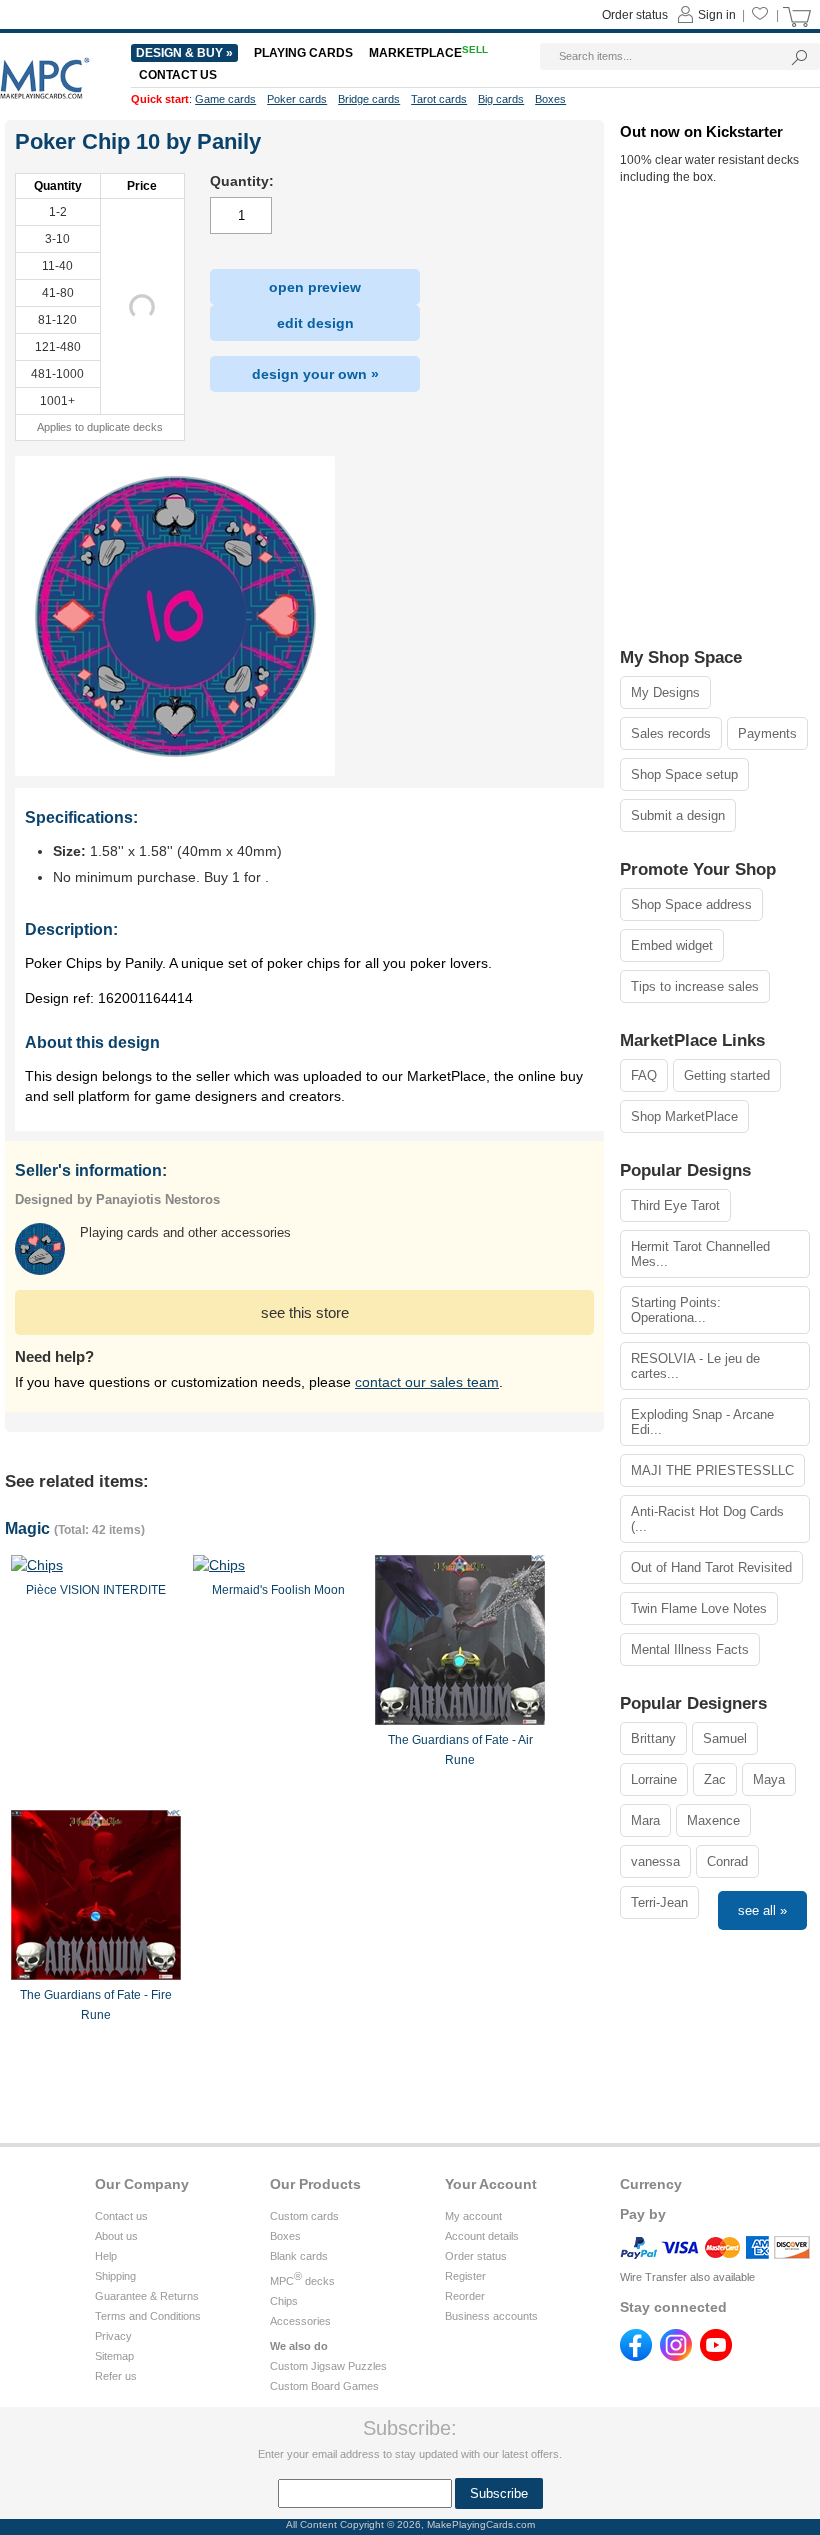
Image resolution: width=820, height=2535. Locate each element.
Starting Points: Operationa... (676, 1310)
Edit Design (315, 323)
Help (106, 2256)
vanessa (655, 1861)
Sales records (671, 733)
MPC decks (302, 2281)
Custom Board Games (324, 2386)
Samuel (725, 1738)
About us (116, 2236)
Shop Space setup (684, 774)
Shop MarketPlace (684, 1116)
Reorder (465, 2296)
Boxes (285, 2236)
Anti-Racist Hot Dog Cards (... (707, 1519)
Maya (769, 1779)
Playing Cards (303, 53)
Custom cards (304, 2216)
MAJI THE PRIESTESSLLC (712, 1470)
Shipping (115, 2276)
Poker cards (297, 99)
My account (473, 2216)
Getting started (727, 1075)
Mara (645, 1820)
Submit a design (678, 815)
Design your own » (315, 374)
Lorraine (654, 1779)
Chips (284, 2301)
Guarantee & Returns (147, 2296)
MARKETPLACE (428, 53)
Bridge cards (369, 99)
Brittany (653, 1738)
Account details (482, 2236)
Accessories (300, 2321)
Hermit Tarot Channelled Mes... (700, 1254)
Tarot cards (439, 99)
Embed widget (672, 945)
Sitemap (114, 2356)
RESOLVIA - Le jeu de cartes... (695, 1366)
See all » (762, 1910)
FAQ (644, 1075)
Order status (476, 2256)
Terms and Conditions (148, 2316)
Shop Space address (691, 904)
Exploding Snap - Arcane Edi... (702, 1422)
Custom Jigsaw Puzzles (328, 2366)
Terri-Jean (659, 1902)
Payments (767, 733)
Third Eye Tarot (675, 1205)
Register (465, 2276)
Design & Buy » (184, 53)
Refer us (116, 2376)
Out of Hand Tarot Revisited (711, 1567)
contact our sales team (427, 1382)
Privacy (113, 2336)
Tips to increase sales (695, 986)
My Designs (665, 692)
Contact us (121, 2216)
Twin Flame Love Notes (699, 1608)
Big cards (501, 99)
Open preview (315, 287)
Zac (715, 1779)
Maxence (713, 1820)
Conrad (727, 1861)
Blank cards (299, 2256)
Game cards (225, 99)
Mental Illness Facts (690, 1649)
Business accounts (491, 2316)
